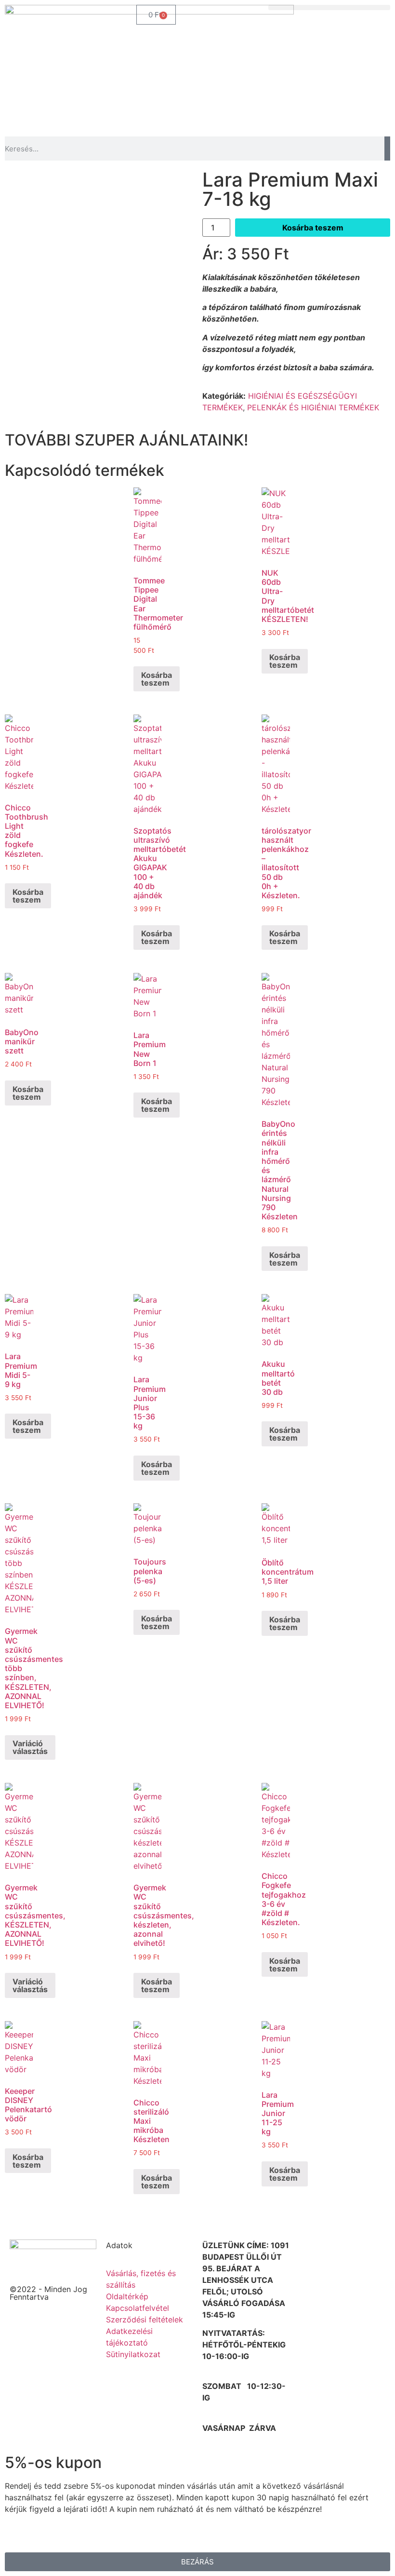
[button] (329, 7)
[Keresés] (387, 148)
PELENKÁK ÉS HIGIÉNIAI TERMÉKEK (313, 407)
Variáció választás (30, 1747)
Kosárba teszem (313, 228)
